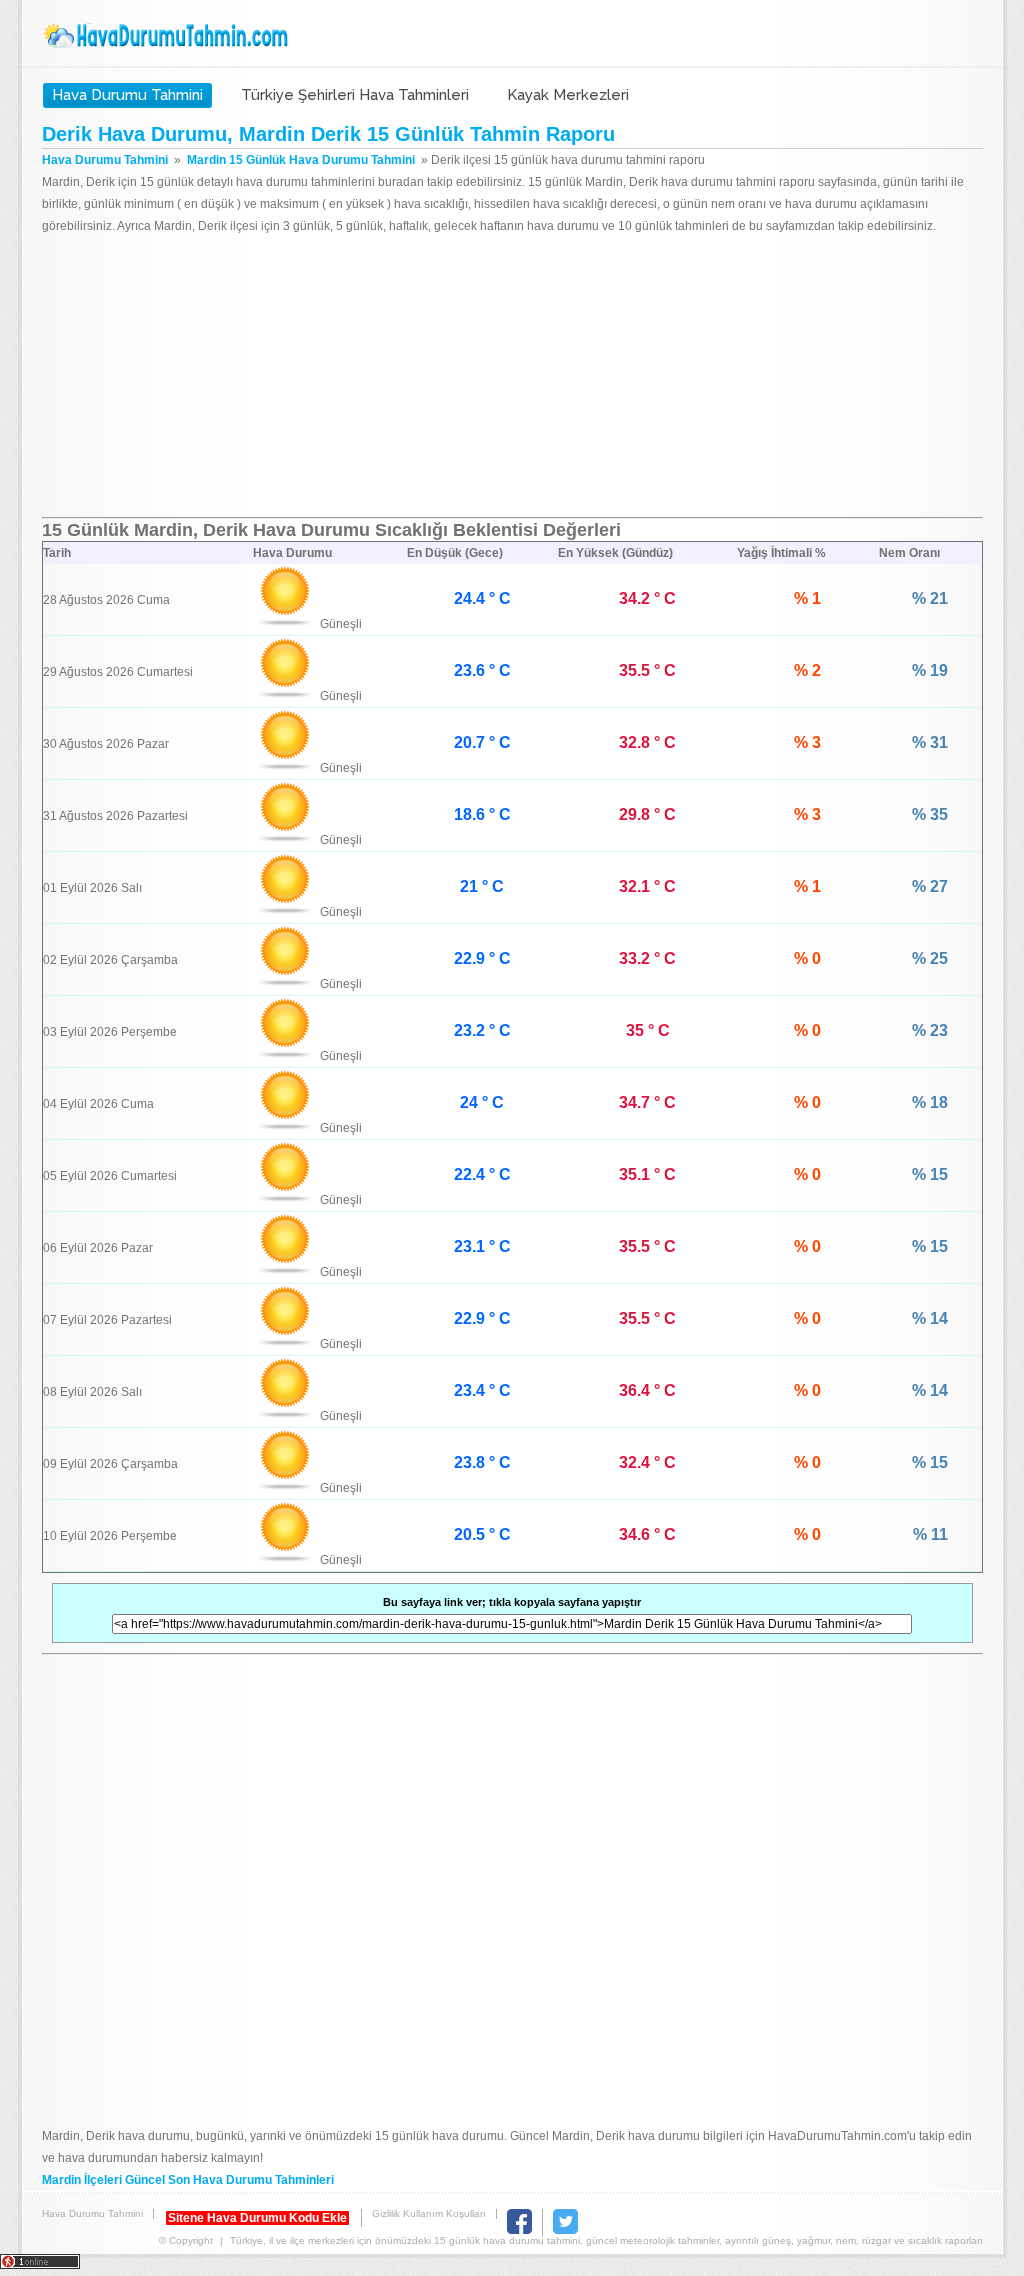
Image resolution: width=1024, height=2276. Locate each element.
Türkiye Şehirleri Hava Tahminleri (355, 95)
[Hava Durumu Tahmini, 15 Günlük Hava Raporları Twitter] (565, 2230)
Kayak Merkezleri (568, 95)
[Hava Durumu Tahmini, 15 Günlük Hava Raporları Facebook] (519, 2230)
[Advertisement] (512, 377)
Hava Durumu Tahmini (168, 36)
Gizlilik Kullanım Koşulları (429, 2213)
